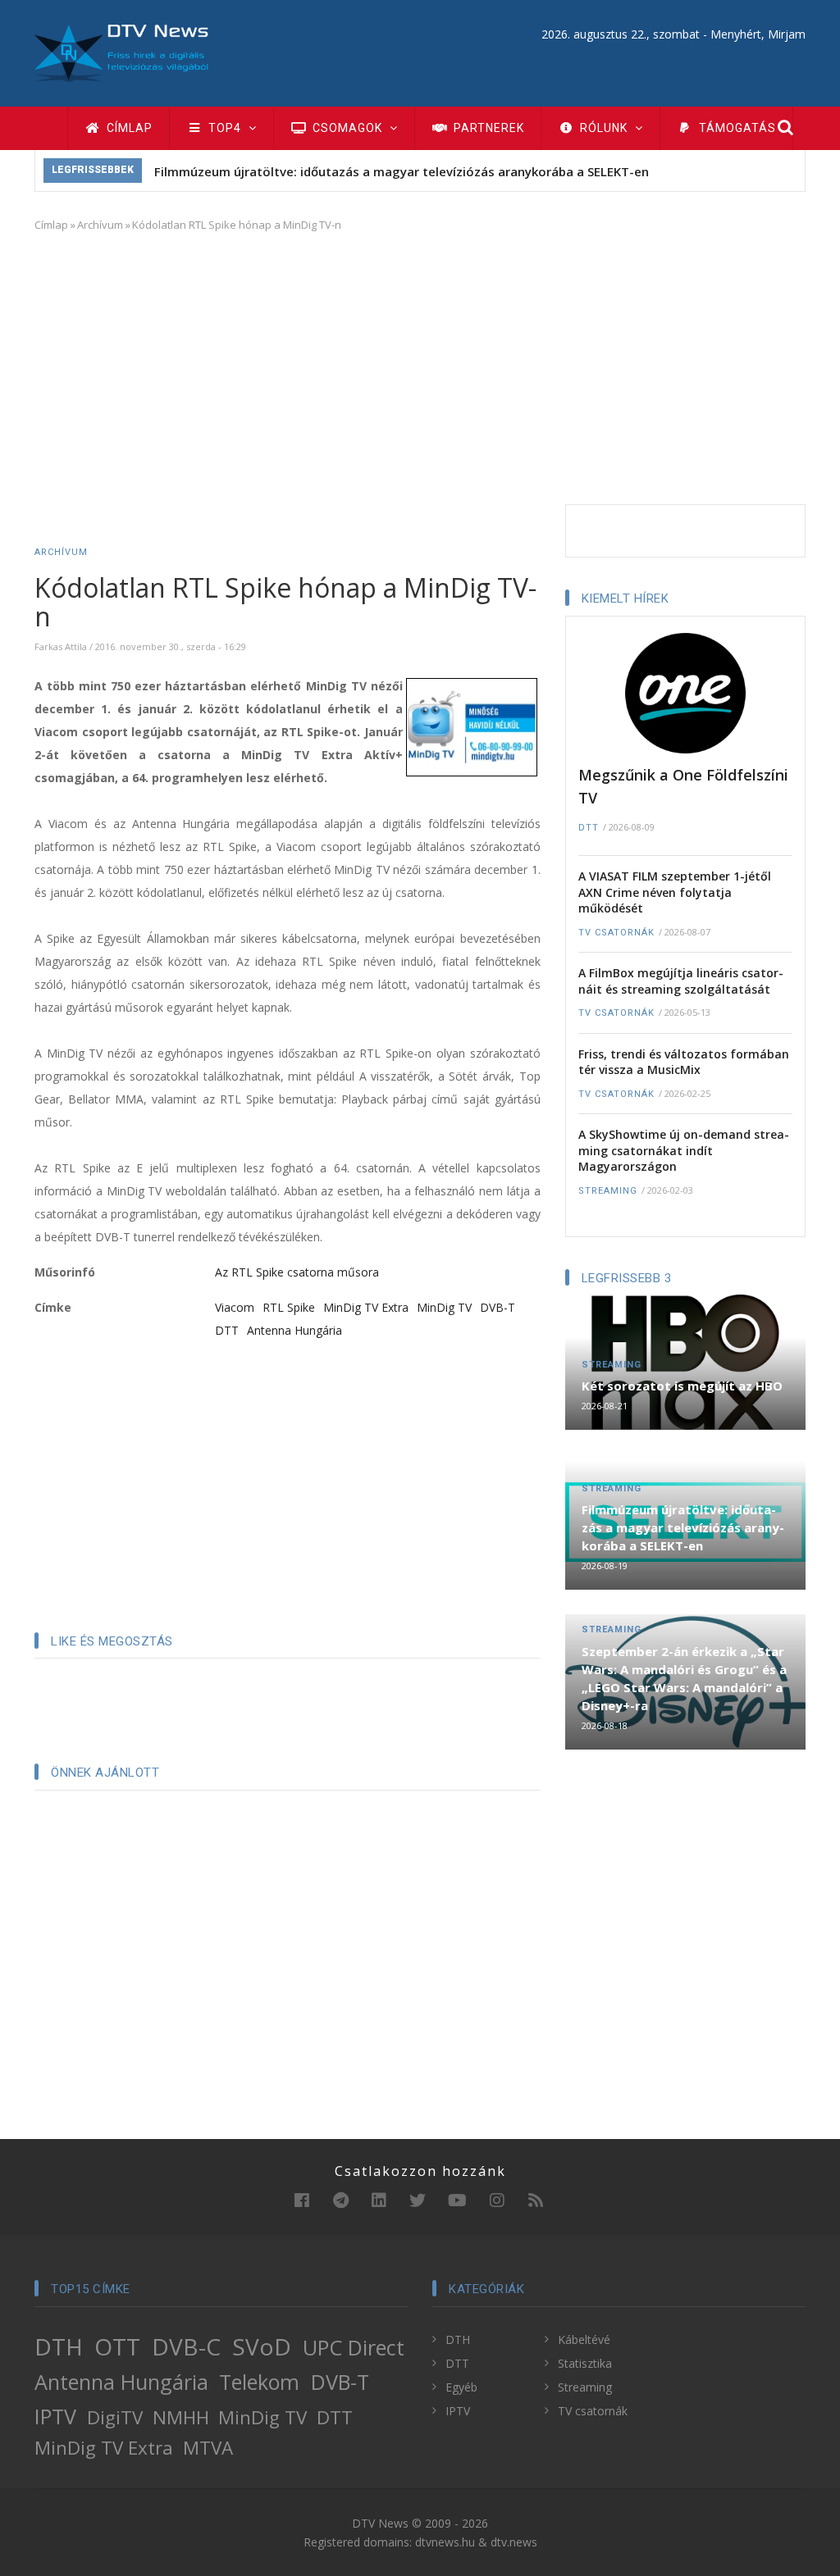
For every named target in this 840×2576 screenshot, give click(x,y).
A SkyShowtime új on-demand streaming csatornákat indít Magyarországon (684, 1150)
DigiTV (115, 2417)
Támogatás (736, 128)
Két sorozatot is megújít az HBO (682, 1386)
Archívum (100, 225)
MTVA (208, 2448)
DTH (59, 2346)
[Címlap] (121, 52)
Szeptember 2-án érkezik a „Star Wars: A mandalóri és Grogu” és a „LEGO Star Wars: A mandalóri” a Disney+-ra (684, 1678)
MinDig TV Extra (366, 1307)
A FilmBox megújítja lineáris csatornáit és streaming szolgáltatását (681, 981)
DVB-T (498, 1307)
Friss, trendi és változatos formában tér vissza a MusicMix (684, 1062)
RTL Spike (289, 1307)
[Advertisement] (420, 365)
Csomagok (347, 128)
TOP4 (225, 128)
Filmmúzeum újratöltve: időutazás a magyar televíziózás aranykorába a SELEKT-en (402, 171)
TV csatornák (616, 933)
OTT (117, 2346)
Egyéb (461, 2387)
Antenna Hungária (294, 1330)
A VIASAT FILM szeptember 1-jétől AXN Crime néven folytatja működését (675, 892)
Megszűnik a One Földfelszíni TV (683, 787)
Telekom (259, 2382)
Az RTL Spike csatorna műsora (297, 1272)
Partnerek (487, 128)
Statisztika (585, 2363)
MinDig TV (444, 1307)
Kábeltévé (584, 2339)
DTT (227, 1330)
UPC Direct (354, 2347)
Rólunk (604, 128)
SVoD (262, 2346)
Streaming (608, 1191)
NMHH (181, 2417)
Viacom (235, 1307)
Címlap (128, 128)
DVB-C (186, 2346)
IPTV (55, 2416)
